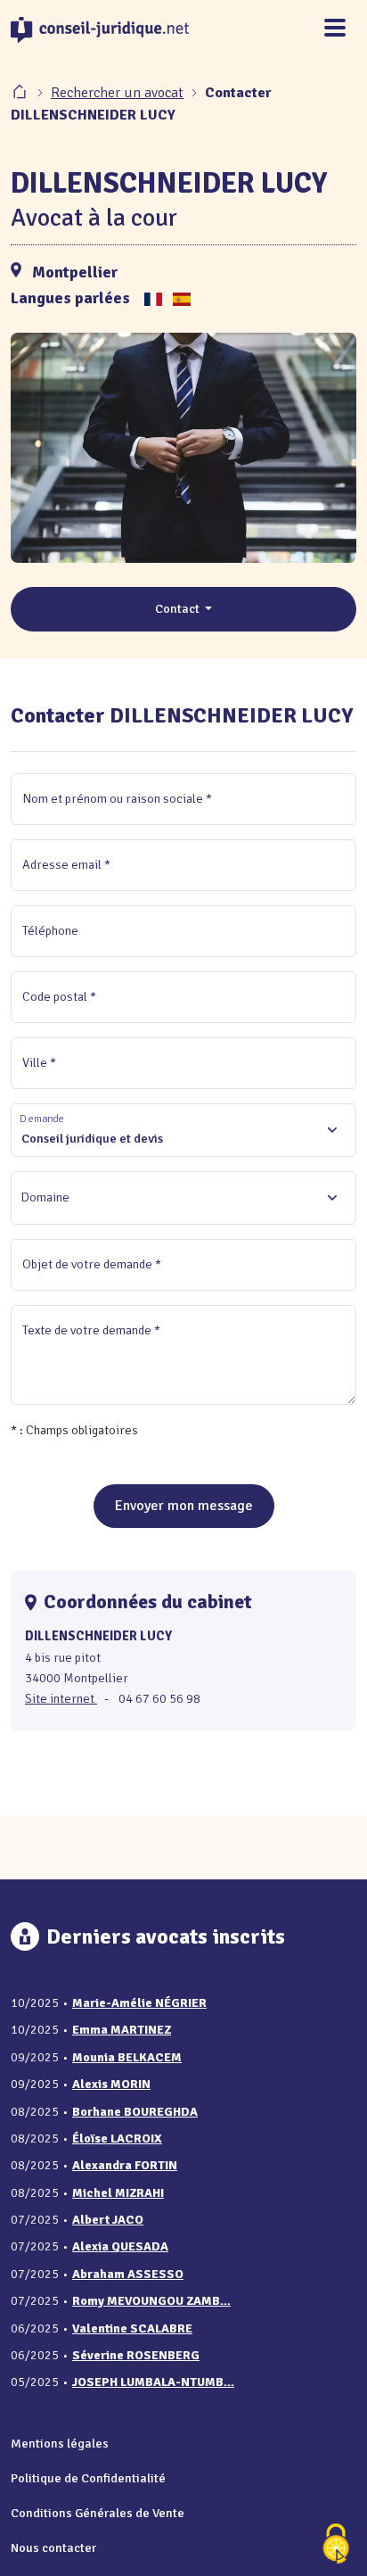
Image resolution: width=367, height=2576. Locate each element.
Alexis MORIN (111, 2084)
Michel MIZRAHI (118, 2193)
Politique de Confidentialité (88, 2478)
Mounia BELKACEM (127, 2057)
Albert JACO (108, 2220)
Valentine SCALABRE (132, 2328)
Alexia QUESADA (120, 2246)
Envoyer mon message (184, 1506)
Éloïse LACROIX (117, 2138)
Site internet (61, 1698)
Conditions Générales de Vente (98, 2513)
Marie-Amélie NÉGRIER (139, 2003)
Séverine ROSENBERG (136, 2355)
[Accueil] (21, 93)
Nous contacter (53, 2547)
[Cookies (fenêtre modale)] (336, 2545)
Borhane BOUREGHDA (135, 2112)
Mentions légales (60, 2443)
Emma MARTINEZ (122, 2030)
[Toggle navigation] (335, 29)
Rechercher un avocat (117, 93)
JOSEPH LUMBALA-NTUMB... (153, 2382)
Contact (179, 608)
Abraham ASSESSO (128, 2274)
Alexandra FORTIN (125, 2165)
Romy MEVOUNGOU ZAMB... (151, 2301)
